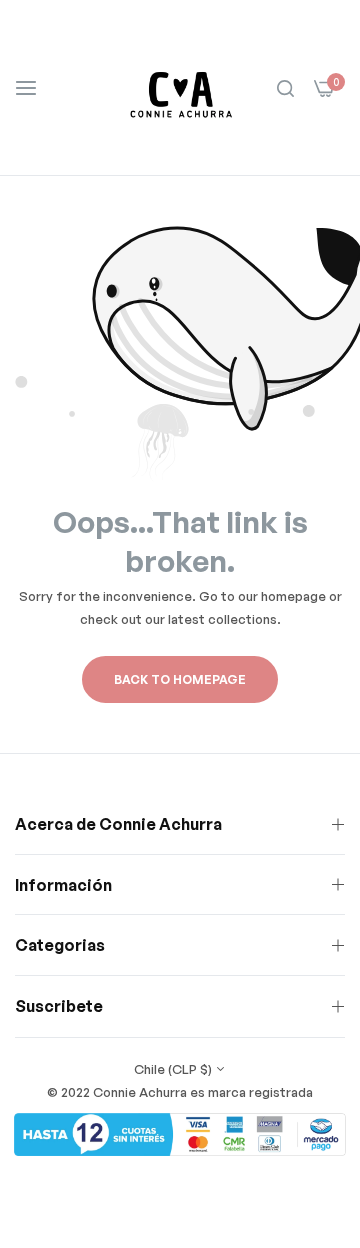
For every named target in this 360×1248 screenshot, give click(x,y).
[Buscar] (285, 87)
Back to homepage (180, 679)
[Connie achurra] (180, 87)
